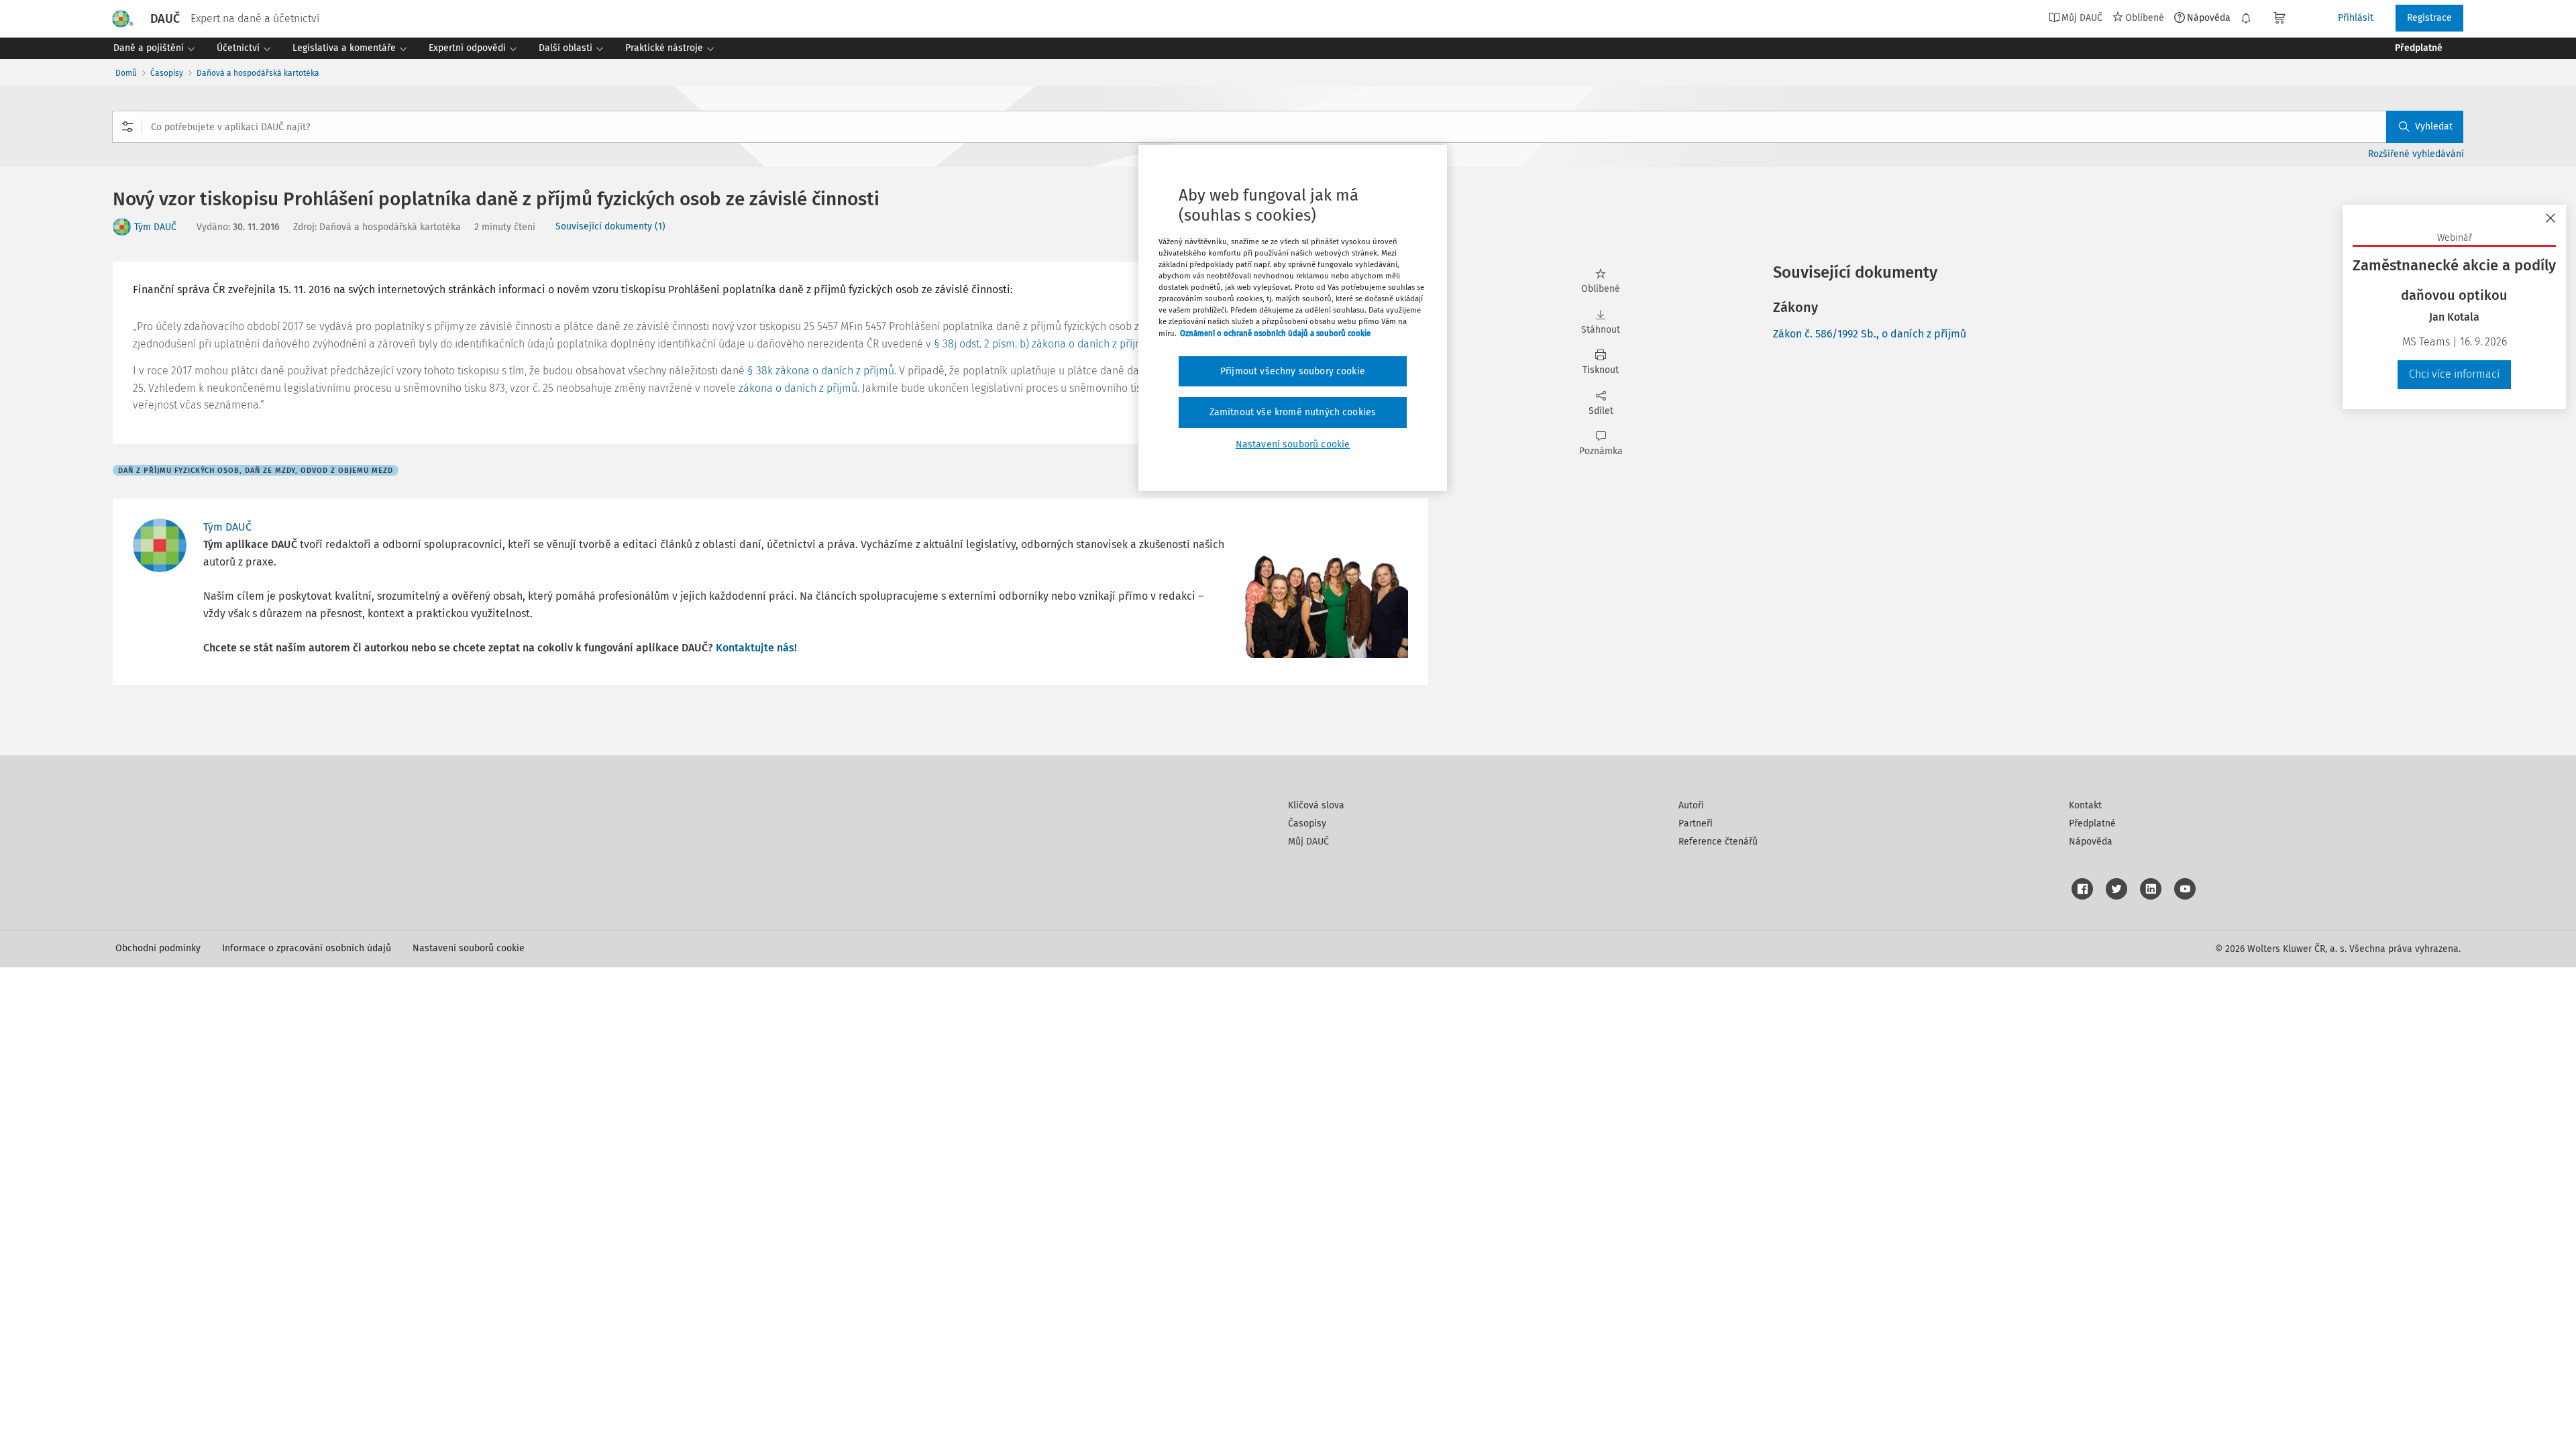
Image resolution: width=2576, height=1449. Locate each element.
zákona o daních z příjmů (798, 388)
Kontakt (2085, 805)
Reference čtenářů (1718, 842)
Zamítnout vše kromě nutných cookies (1293, 412)
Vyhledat (2434, 126)
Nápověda (2209, 17)
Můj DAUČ (1308, 842)
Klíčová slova (1316, 805)
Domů (126, 73)
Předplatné (2092, 823)
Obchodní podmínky (158, 948)
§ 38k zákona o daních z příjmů (821, 371)
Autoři (1691, 805)
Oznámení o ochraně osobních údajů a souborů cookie (1275, 333)
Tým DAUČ (155, 227)
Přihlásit (2356, 18)
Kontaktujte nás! (756, 648)
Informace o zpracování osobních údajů (307, 948)
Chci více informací (2454, 374)
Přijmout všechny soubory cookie (1293, 371)
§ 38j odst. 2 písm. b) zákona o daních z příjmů (1042, 344)
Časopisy (167, 73)
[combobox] (1288, 127)
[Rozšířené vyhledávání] (127, 127)
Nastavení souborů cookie (469, 948)
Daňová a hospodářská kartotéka (258, 73)
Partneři (1696, 823)
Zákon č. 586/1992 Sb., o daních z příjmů (1870, 334)
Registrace (2429, 18)
